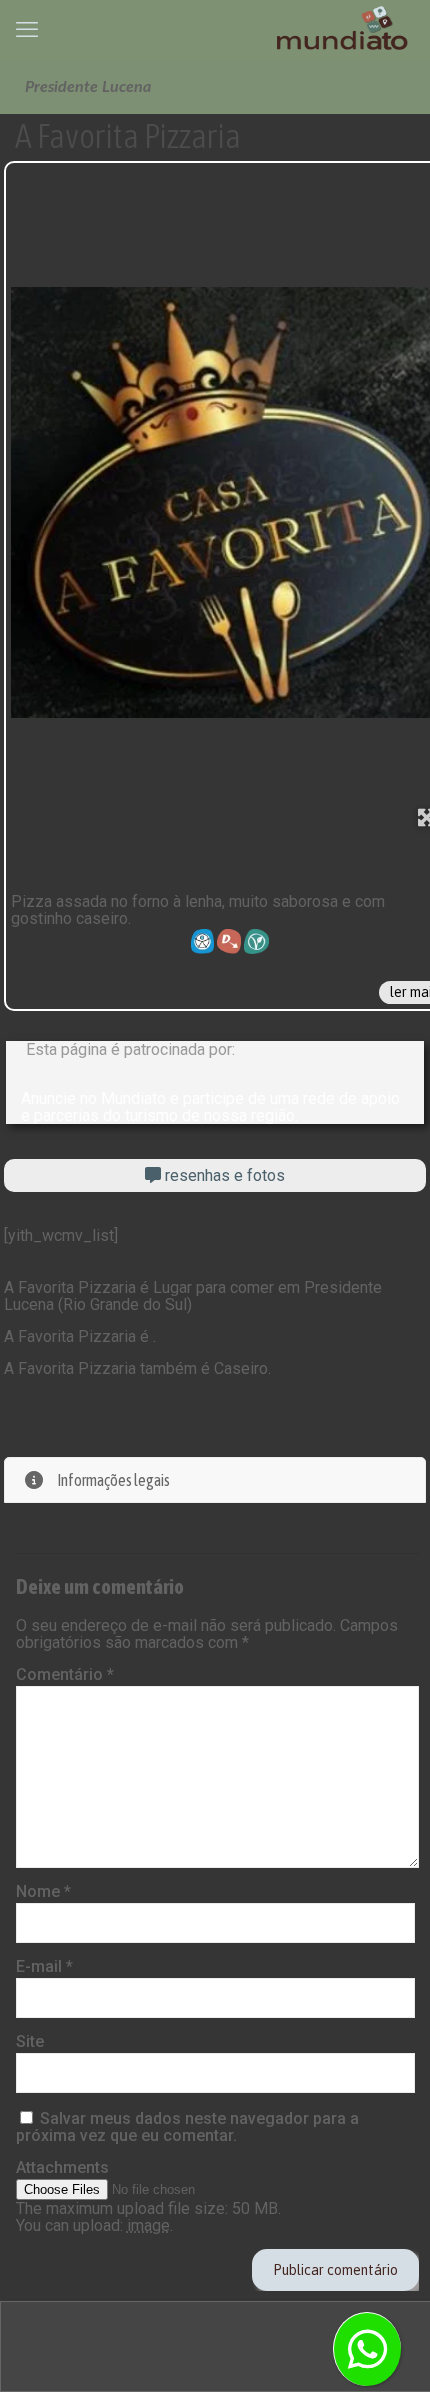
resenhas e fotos (223, 1175)
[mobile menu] (27, 30)
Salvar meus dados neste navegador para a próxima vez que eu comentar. (187, 2127)
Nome (43, 1891)
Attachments (62, 2167)
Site (30, 2041)
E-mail (44, 1966)
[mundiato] (345, 30)
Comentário (65, 1674)
